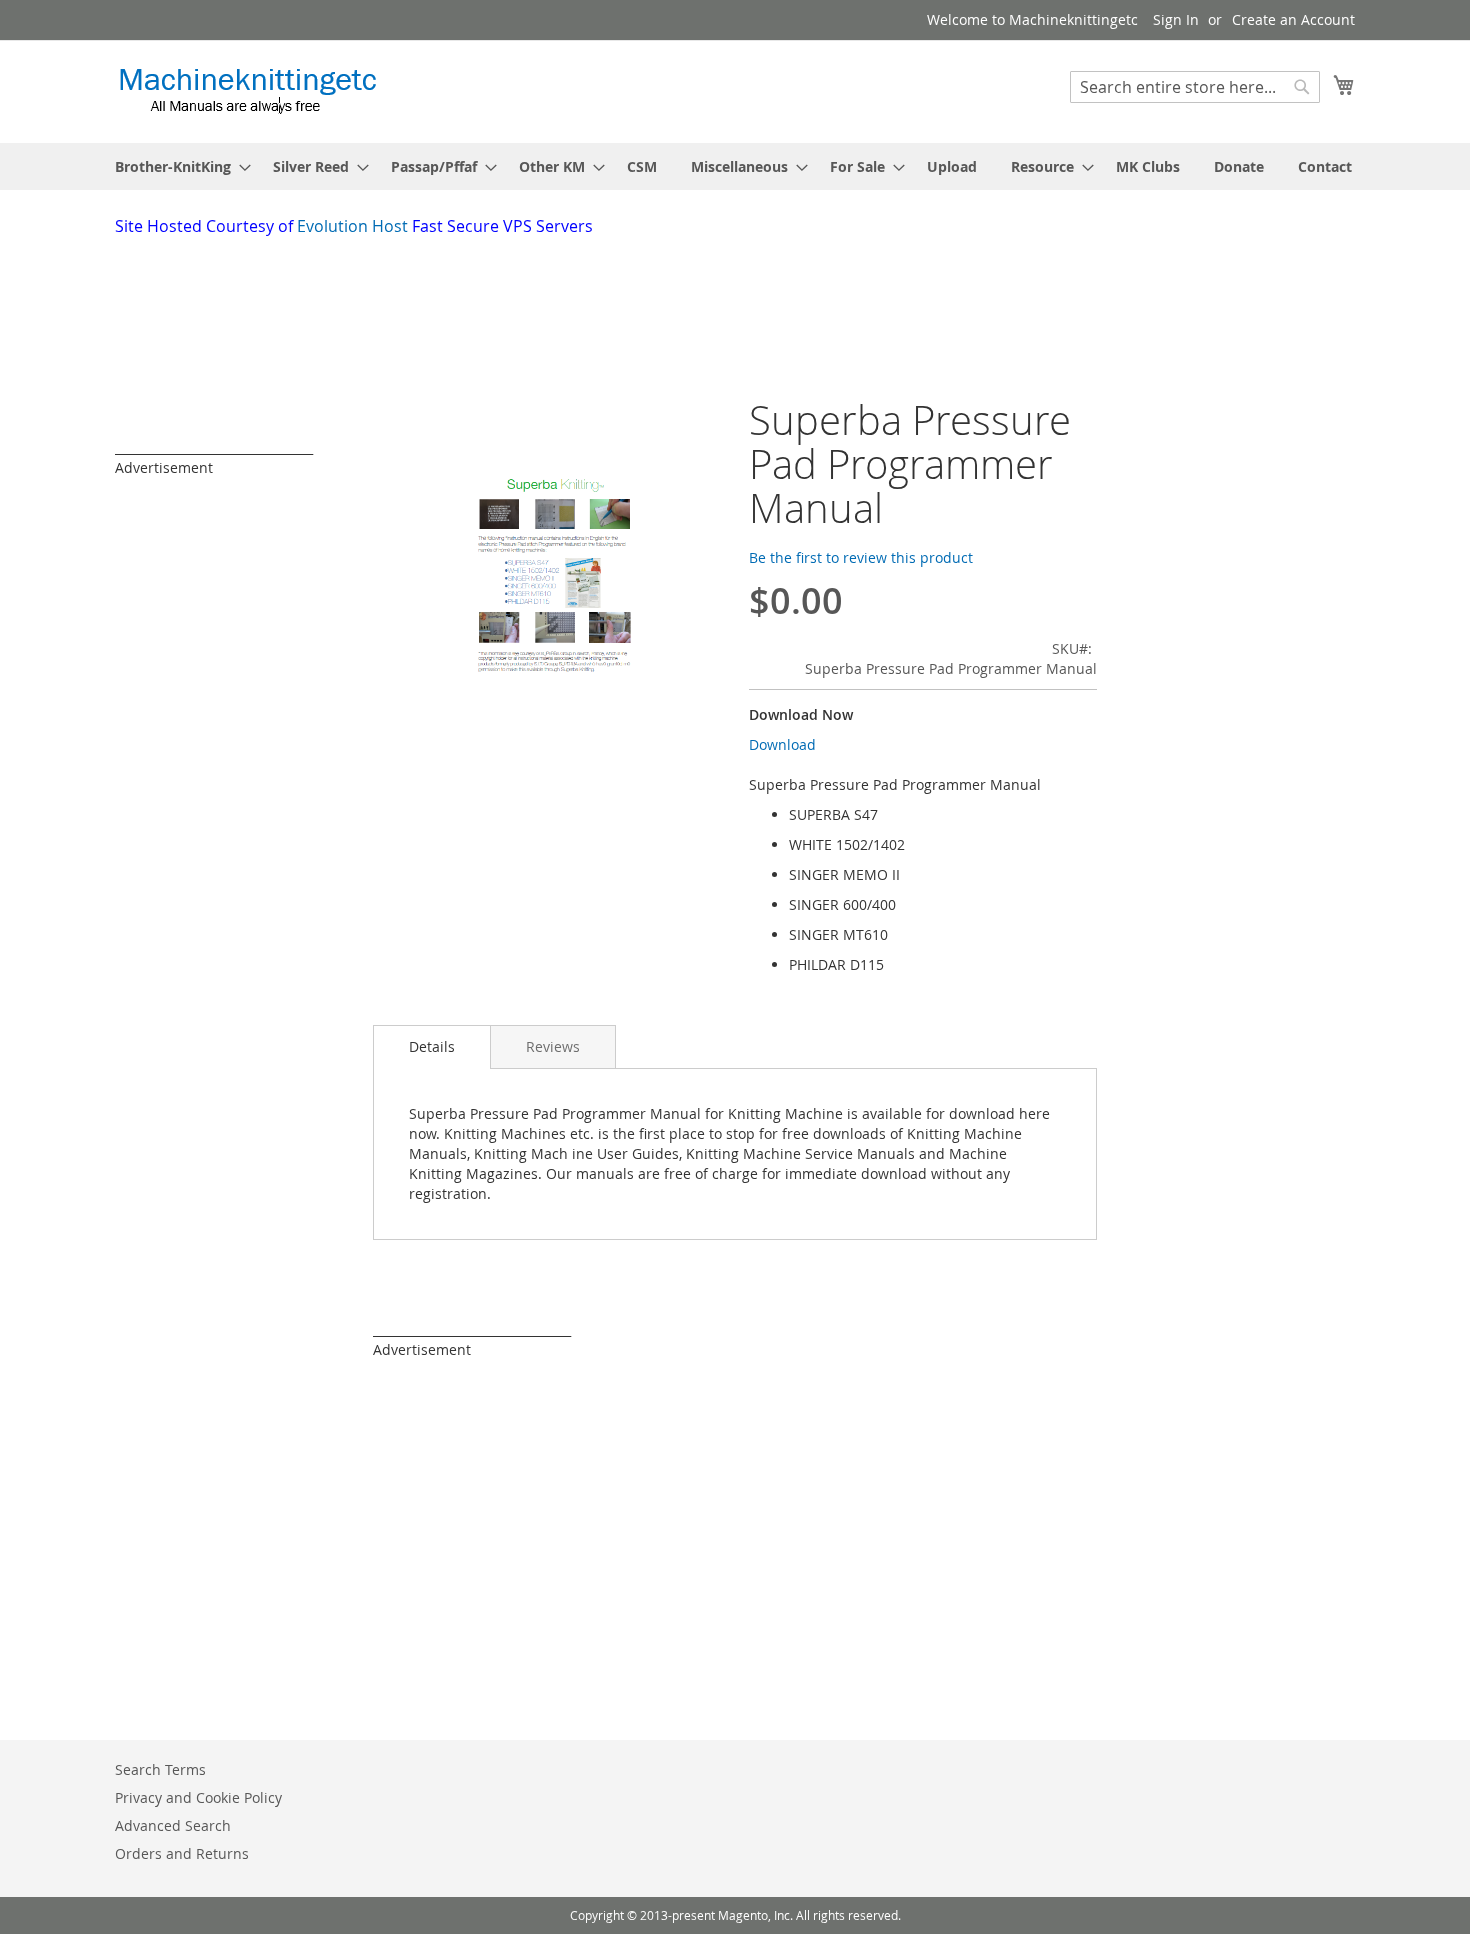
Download (782, 744)
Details (432, 1046)
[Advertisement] (600, 293)
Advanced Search (173, 1825)
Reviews (553, 1046)
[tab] (432, 1047)
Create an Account (1293, 19)
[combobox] (1195, 87)
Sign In (1176, 19)
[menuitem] (177, 166)
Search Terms (160, 1769)
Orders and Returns (182, 1853)
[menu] (735, 166)
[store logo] (247, 90)
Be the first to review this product (861, 557)
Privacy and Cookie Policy (198, 1797)
